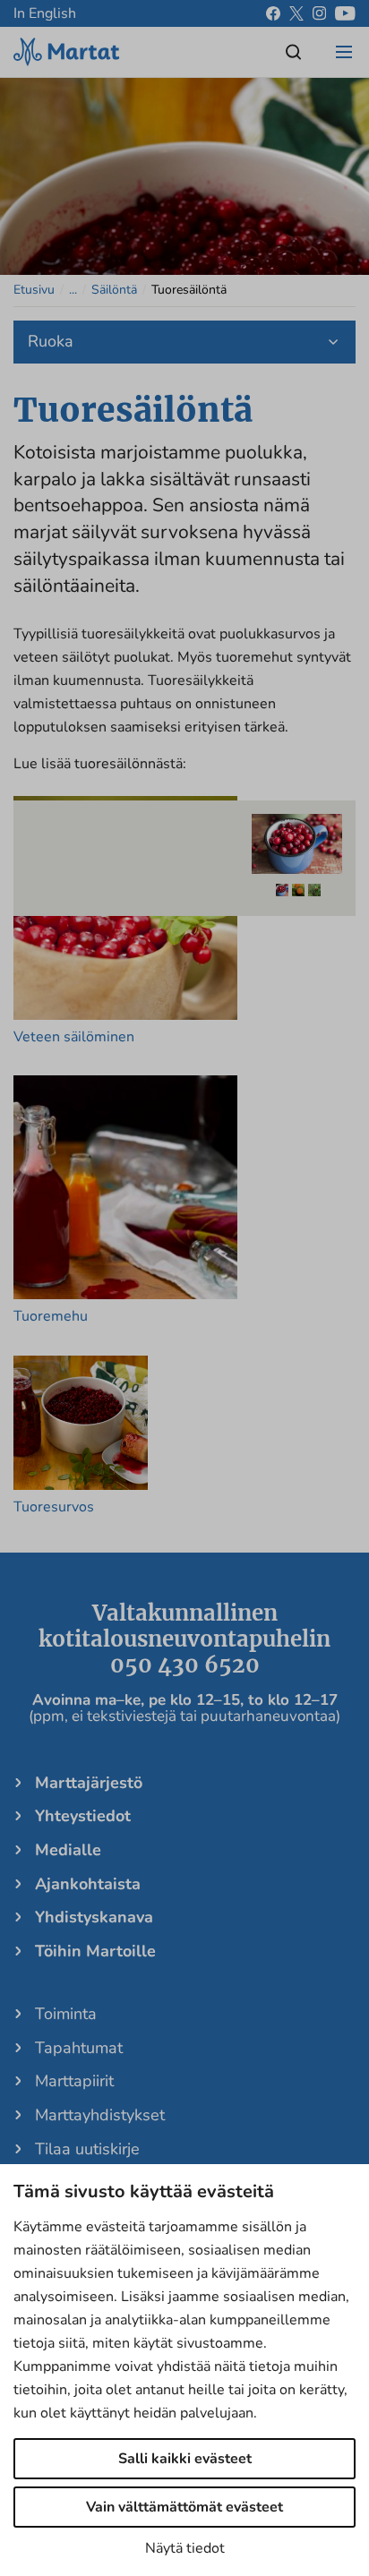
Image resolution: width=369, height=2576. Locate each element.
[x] (296, 13)
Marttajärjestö (89, 1783)
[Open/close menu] (344, 52)
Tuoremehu (51, 1316)
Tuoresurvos (54, 1507)
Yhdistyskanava (94, 1917)
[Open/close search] (294, 52)
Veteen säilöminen (74, 1037)
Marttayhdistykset (100, 2115)
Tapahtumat (79, 2048)
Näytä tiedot (185, 2548)
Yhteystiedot (83, 1816)
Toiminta (66, 2014)
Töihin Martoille (95, 1951)
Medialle (68, 1850)
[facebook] (273, 13)
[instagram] (319, 13)
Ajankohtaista (88, 1884)
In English (45, 13)
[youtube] (345, 13)
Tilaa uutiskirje (87, 2149)
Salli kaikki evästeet (185, 2459)
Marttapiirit (74, 2081)
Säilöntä (114, 290)
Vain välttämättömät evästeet (184, 2507)
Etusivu (34, 290)
